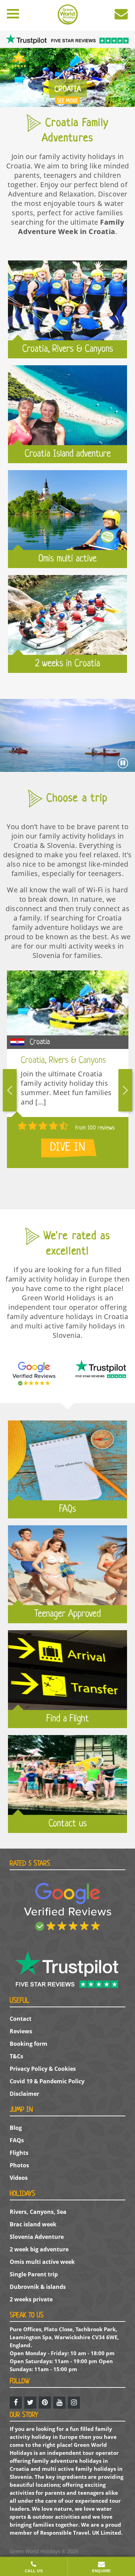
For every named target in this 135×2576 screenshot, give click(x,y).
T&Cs (16, 2056)
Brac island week (33, 2224)
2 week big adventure (39, 2249)
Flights (19, 2153)
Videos (19, 2178)
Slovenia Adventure (37, 2237)
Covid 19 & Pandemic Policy (47, 2081)
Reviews (21, 2031)
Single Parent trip (34, 2274)
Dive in (68, 1148)
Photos (19, 2165)
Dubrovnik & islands (38, 2287)
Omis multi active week (42, 2262)
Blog (16, 2128)
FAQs (17, 2140)
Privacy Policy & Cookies (43, 2069)
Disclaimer (24, 2094)
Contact (21, 2019)
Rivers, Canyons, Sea (38, 2212)
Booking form (29, 2044)
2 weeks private (31, 2299)
